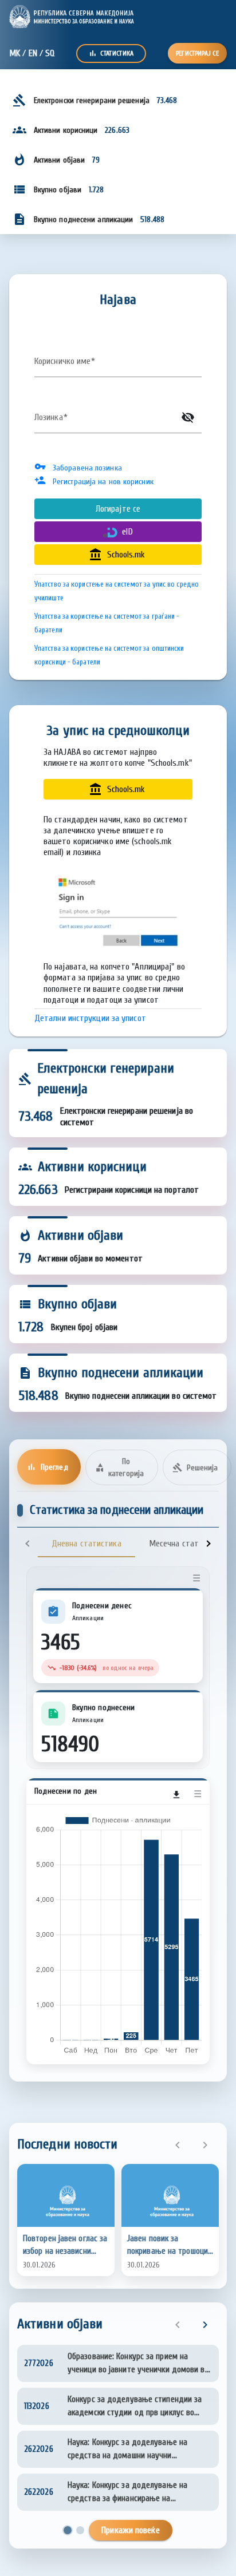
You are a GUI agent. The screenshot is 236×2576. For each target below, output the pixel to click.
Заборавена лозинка (87, 468)
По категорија (119, 1467)
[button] (66, 2220)
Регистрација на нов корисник (103, 482)
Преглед (47, 1467)
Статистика (111, 53)
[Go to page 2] (80, 2530)
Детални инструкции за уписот (90, 1018)
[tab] (86, 1544)
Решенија (195, 1467)
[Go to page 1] (68, 2530)
